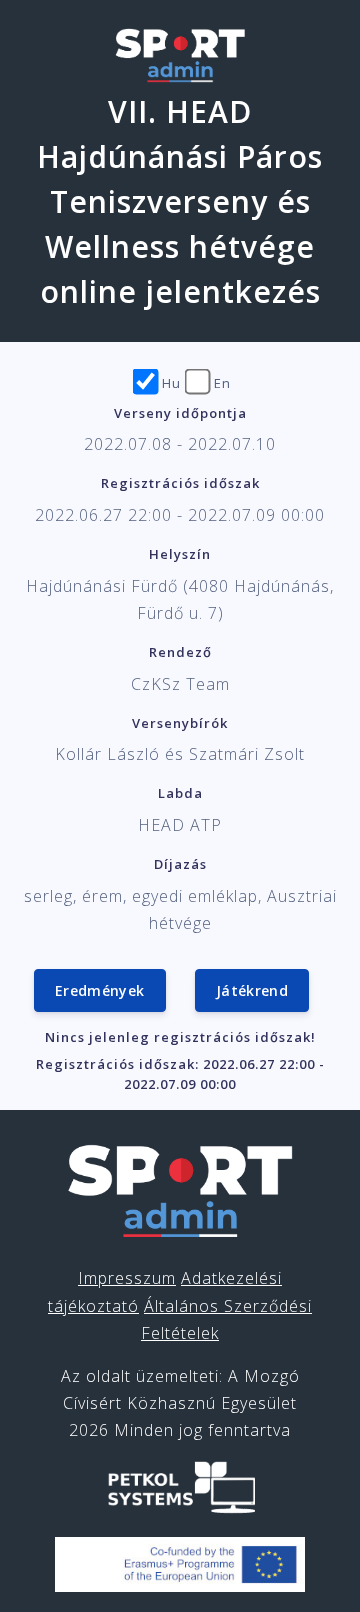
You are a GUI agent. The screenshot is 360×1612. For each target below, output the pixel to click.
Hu (171, 383)
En (222, 383)
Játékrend (252, 990)
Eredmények (100, 990)
